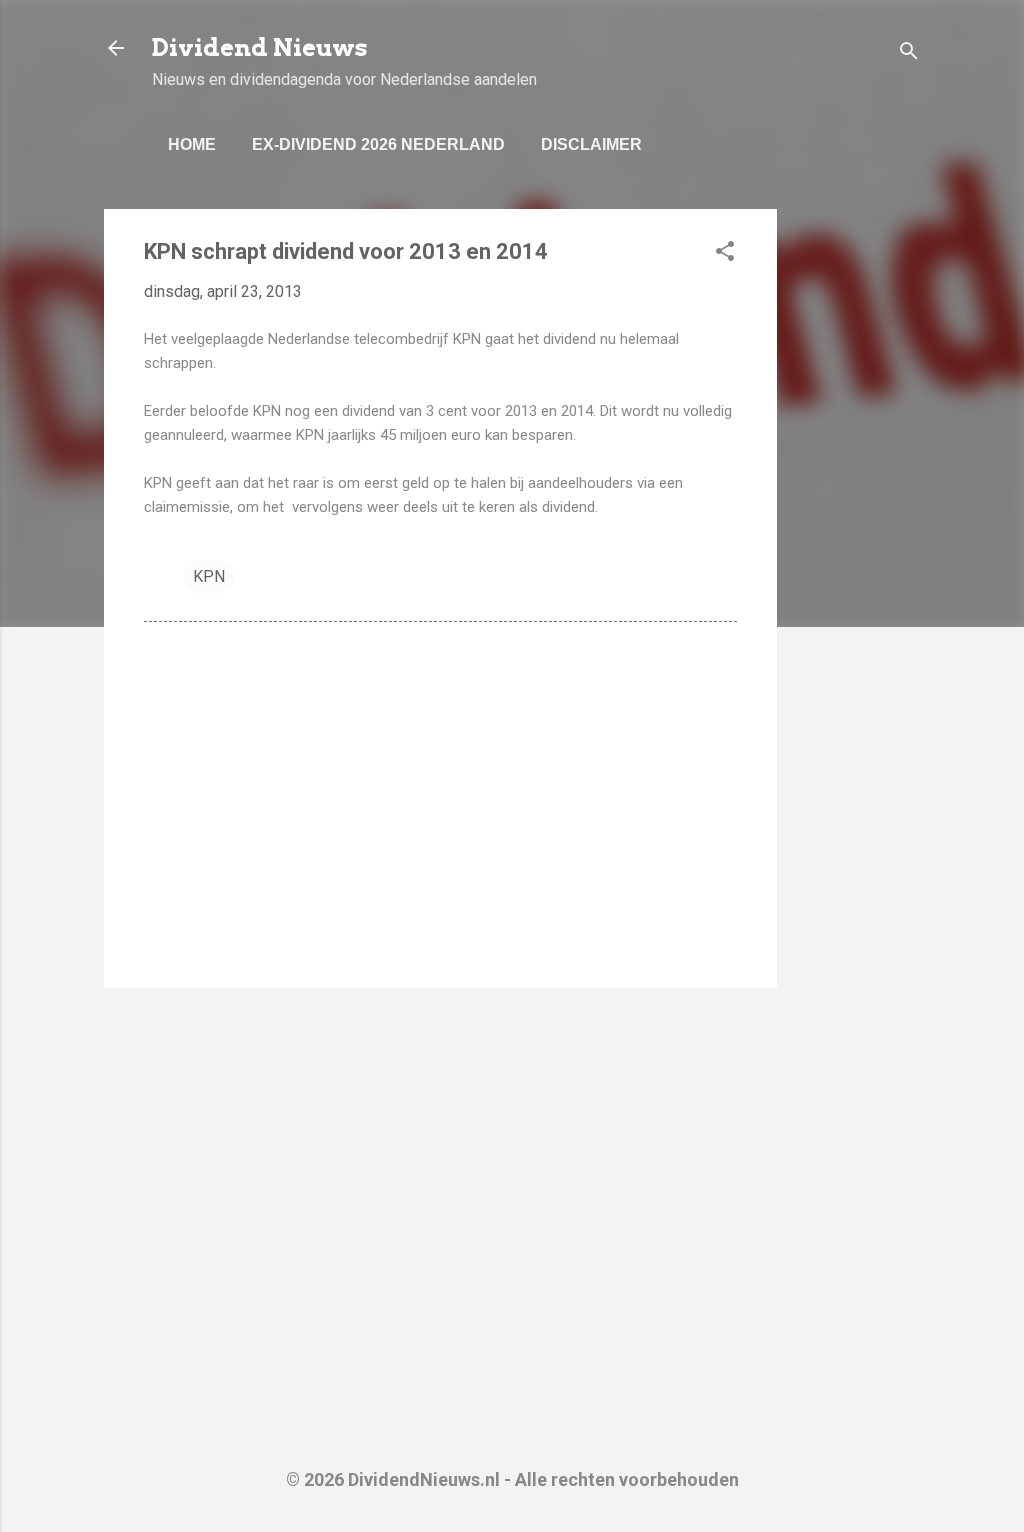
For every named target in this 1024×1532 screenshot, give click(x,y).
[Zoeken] (909, 54)
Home (192, 144)
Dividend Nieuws (260, 47)
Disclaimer (591, 144)
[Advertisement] (857, 509)
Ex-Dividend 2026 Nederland (378, 144)
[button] (725, 254)
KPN (209, 576)
